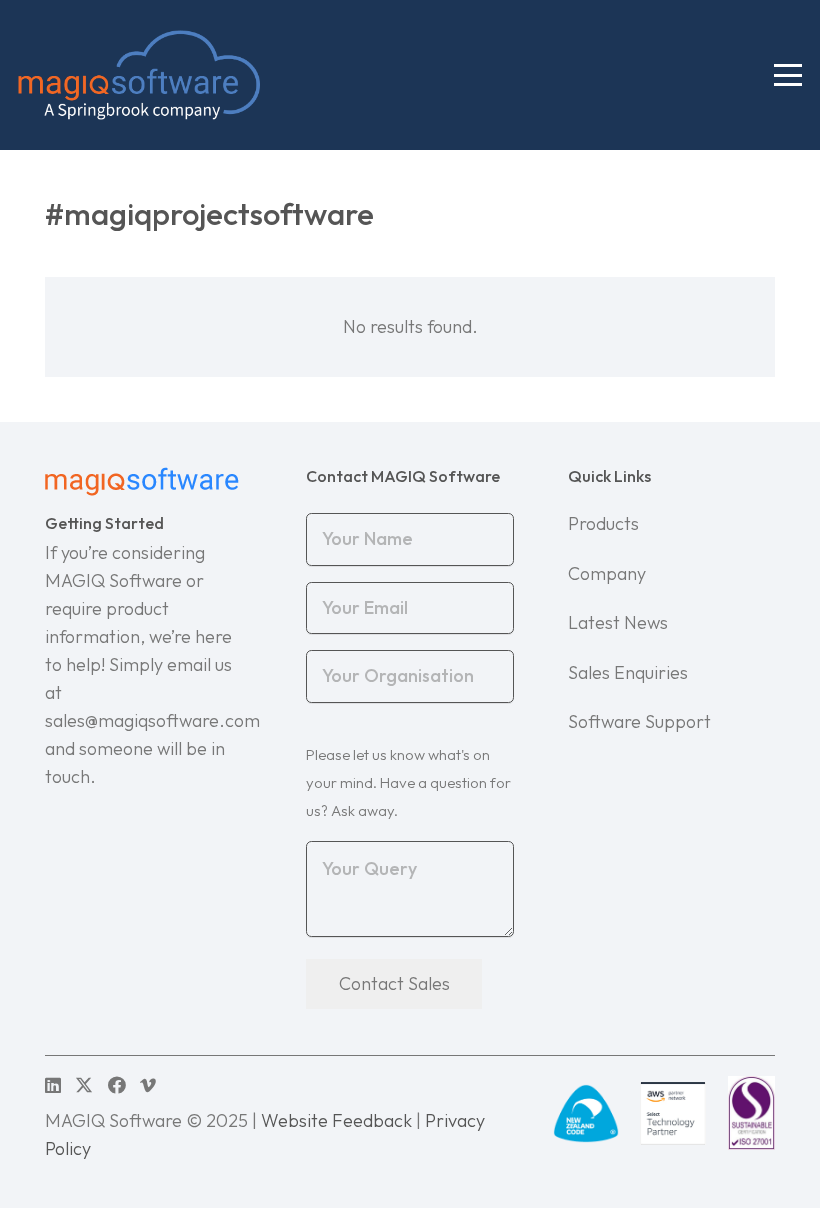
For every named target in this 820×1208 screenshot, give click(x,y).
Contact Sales (394, 983)
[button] (788, 75)
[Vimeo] (148, 1085)
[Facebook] (117, 1085)
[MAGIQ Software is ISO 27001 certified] (751, 1113)
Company (607, 573)
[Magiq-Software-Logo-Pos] (139, 75)
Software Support (639, 721)
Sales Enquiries (628, 672)
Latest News (618, 622)
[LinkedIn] (53, 1085)
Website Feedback (336, 1120)
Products (603, 523)
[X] (84, 1085)
